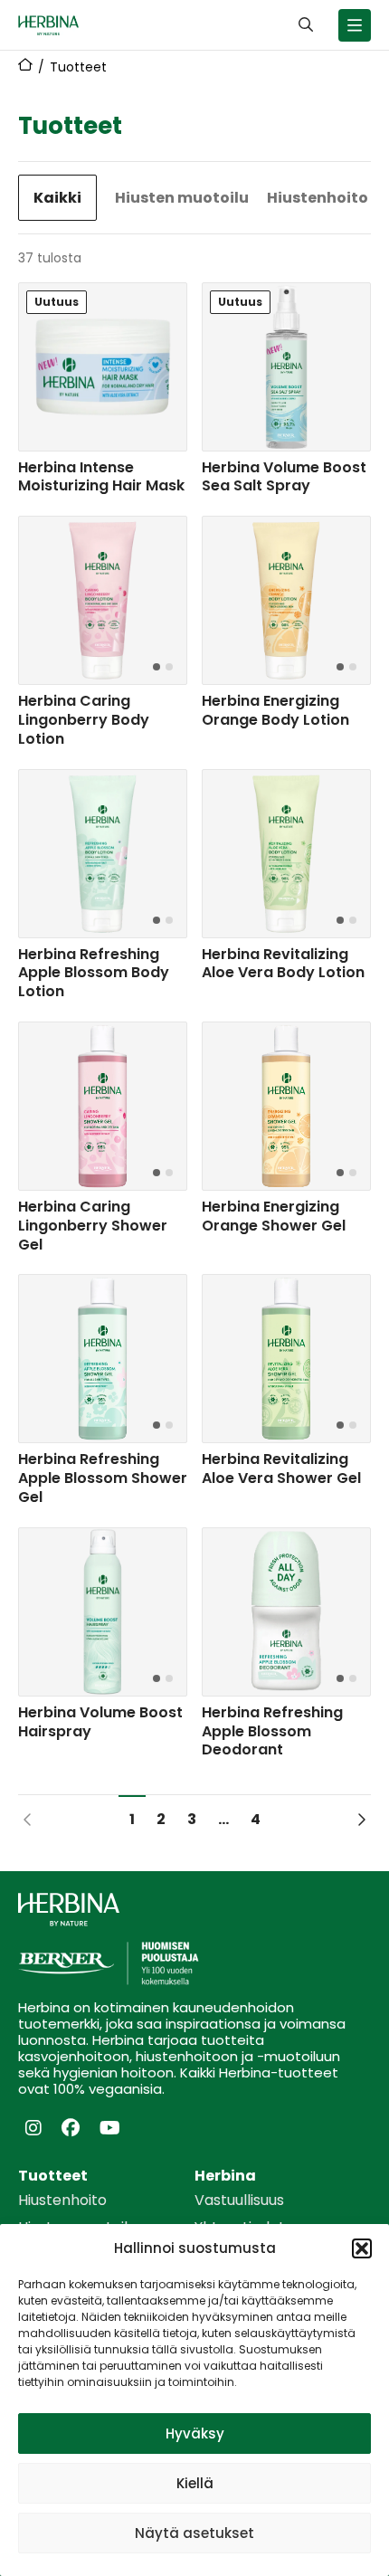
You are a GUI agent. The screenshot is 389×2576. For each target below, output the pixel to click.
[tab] (157, 667)
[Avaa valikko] (355, 25)
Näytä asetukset (194, 2533)
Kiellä (195, 2483)
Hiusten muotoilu (182, 198)
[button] (362, 2248)
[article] (103, 392)
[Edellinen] (28, 1819)
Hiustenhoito (318, 198)
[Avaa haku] (306, 25)
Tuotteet (53, 2176)
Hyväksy (195, 2433)
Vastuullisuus (239, 2201)
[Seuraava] (361, 1819)
